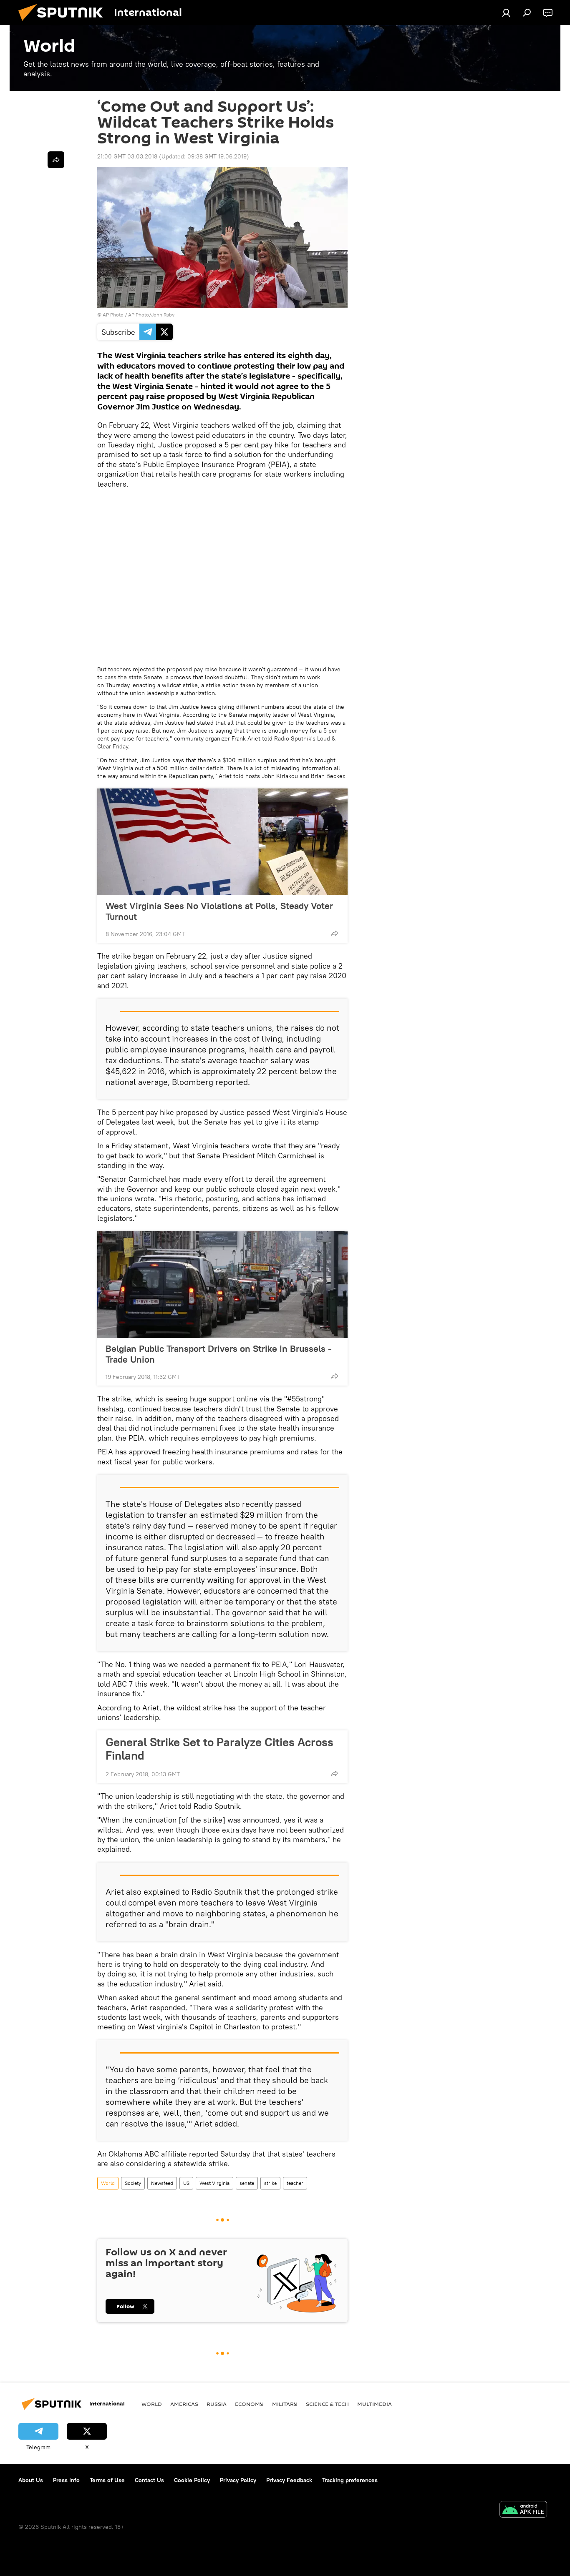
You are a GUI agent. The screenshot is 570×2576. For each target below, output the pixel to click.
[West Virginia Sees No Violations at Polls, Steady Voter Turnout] (222, 842)
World (108, 2183)
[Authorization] (506, 13)
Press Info (66, 2480)
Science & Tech (327, 2404)
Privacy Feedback (289, 2480)
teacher (295, 2183)
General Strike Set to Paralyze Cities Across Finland (219, 1749)
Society (133, 2183)
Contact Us (149, 2480)
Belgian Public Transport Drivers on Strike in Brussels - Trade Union (219, 1354)
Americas (184, 2404)
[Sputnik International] (64, 23)
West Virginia (214, 2183)
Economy (249, 2404)
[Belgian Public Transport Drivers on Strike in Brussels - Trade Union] (222, 1285)
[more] (335, 933)
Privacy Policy (238, 2480)
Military (285, 2404)
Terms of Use (107, 2480)
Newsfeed (162, 2183)
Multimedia (375, 2404)
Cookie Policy (192, 2480)
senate (247, 2183)
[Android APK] (523, 2510)
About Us (31, 2480)
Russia (217, 2404)
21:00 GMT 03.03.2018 (127, 156)
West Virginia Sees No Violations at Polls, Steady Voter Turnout (219, 911)
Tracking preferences (350, 2480)
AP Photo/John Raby (151, 315)
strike (270, 2183)
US (186, 2183)
